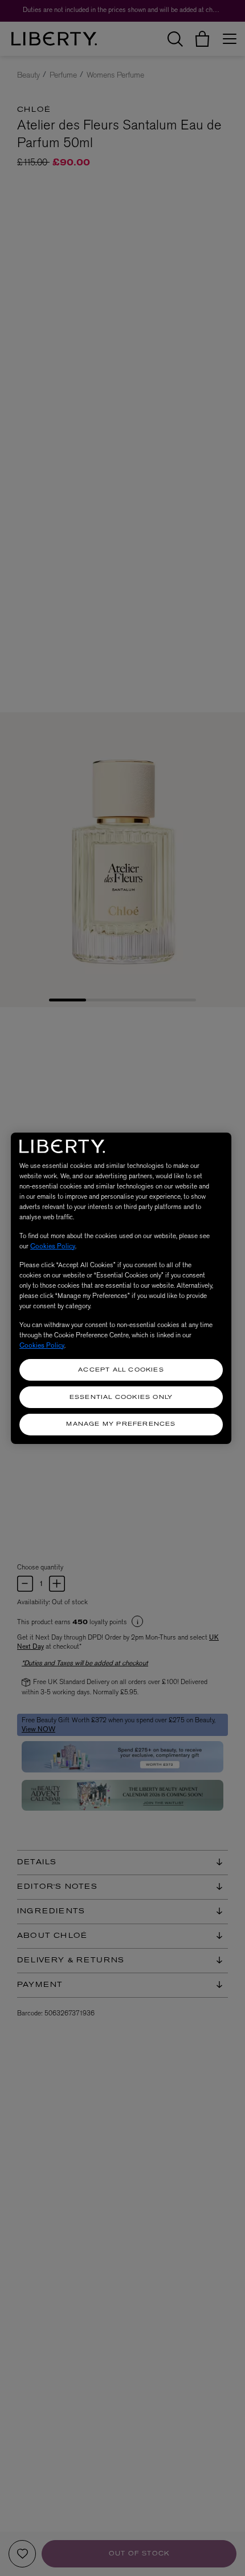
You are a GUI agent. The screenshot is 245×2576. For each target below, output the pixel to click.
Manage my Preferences (121, 1424)
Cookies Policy (53, 1246)
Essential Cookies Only (121, 1397)
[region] (121, 1288)
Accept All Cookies (121, 1370)
